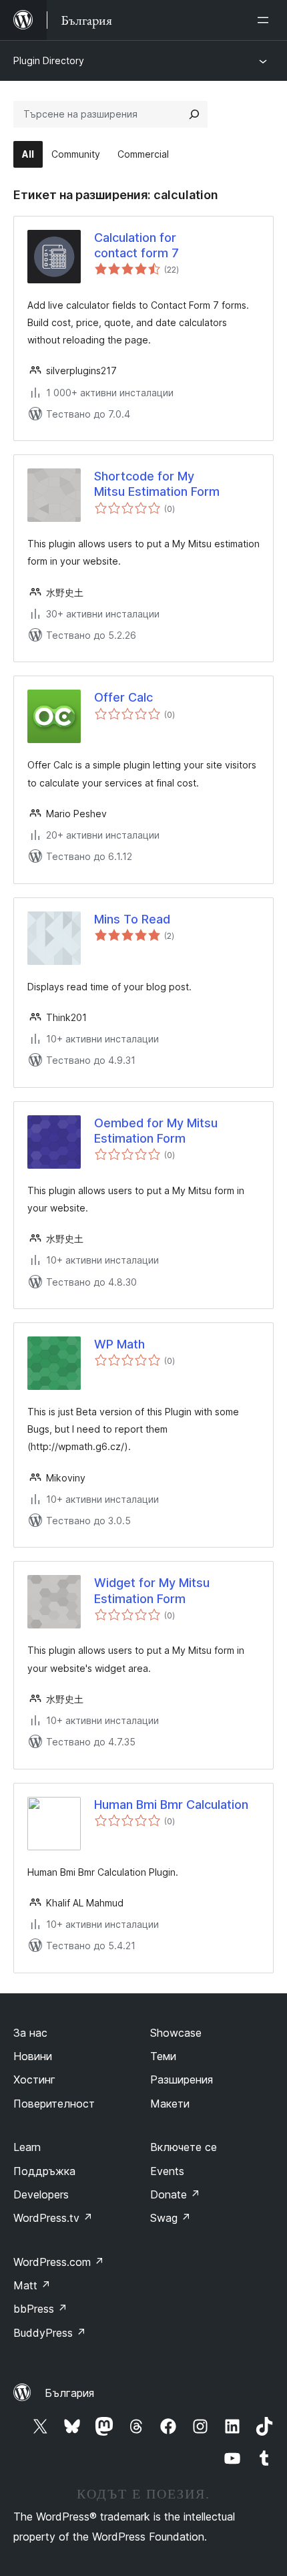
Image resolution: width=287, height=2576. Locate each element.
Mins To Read (132, 919)
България (69, 2393)
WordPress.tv (53, 2218)
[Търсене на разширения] (194, 114)
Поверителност (54, 2104)
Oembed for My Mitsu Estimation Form (156, 1131)
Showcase (176, 2033)
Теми (163, 2056)
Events (167, 2171)
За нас (30, 2033)
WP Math (119, 1344)
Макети (170, 2104)
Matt (32, 2285)
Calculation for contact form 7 (136, 245)
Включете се (184, 2147)
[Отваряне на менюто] (266, 20)
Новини (33, 2056)
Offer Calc (123, 697)
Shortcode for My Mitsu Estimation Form (157, 484)
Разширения (182, 2080)
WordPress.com (59, 2262)
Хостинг (34, 2080)
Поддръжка (44, 2171)
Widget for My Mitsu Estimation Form (152, 1590)
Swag (171, 2218)
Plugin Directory (49, 60)
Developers (41, 2194)
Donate (175, 2194)
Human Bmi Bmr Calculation (171, 1805)
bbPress (40, 2309)
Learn (27, 2147)
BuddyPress (50, 2333)
